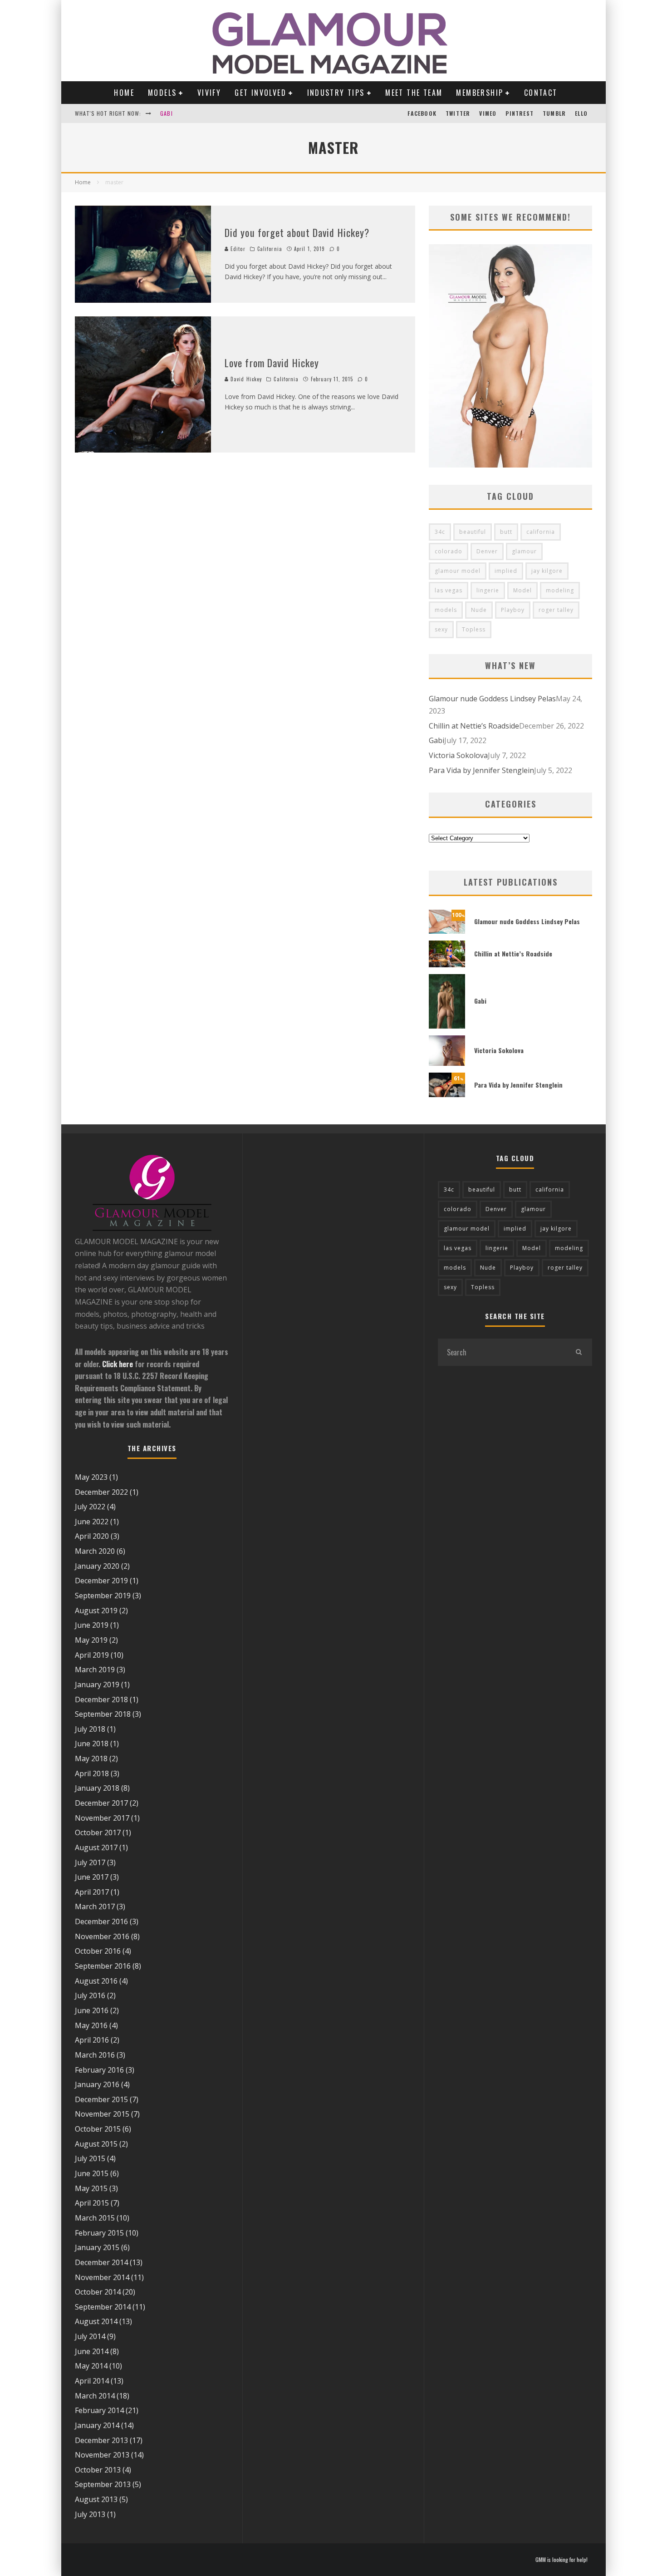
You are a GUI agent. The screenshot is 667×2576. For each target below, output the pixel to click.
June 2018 (92, 1744)
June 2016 (92, 2010)
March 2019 (95, 1670)
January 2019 (97, 1684)
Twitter (458, 113)
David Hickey (245, 379)
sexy (441, 629)
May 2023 (91, 1477)
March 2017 (95, 1906)
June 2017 (92, 1877)
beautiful (473, 532)
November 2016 (102, 1936)
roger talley (556, 610)
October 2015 (98, 2129)
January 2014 (97, 2425)
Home (124, 93)
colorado (449, 551)
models (446, 610)
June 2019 (92, 1625)
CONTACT (541, 93)
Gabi (167, 113)
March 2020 (95, 1551)
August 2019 (96, 1611)
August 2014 (96, 2321)
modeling (560, 590)
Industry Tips (336, 93)
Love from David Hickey (272, 363)
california (541, 532)
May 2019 (91, 1640)
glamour (524, 551)
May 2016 (91, 2025)
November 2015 (102, 2114)
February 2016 (99, 2070)
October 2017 (98, 1832)
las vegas (449, 590)
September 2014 (103, 2307)
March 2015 (95, 2218)
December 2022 (101, 1492)
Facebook (422, 113)
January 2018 (97, 1788)
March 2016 (95, 2055)
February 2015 (99, 2233)
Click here (118, 1364)
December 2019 (101, 1581)
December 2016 (101, 1921)
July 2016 (90, 1995)
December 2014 (101, 2262)
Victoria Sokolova (458, 755)
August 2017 (96, 1847)
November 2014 (102, 2277)
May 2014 (91, 2366)
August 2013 (96, 2499)
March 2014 (95, 2396)
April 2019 (92, 1655)
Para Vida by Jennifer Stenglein (481, 770)
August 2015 (96, 2144)
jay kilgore (547, 571)
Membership (480, 93)
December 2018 (101, 1699)
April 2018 (92, 1773)
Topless (474, 629)
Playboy (513, 610)
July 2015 (90, 2158)
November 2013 (102, 2455)
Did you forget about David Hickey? (297, 232)
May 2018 (91, 1758)
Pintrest (520, 113)
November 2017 (102, 1818)
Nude (479, 610)
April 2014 (92, 2381)
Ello (581, 113)
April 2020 (92, 1536)
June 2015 (92, 2173)
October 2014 (98, 2292)
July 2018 (90, 1729)
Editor (237, 249)
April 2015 (92, 2203)
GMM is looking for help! (562, 2560)
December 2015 (101, 2099)
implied (506, 571)
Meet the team (414, 93)
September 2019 (103, 1596)
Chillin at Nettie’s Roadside (474, 726)
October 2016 (98, 1951)
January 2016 (97, 2084)
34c (440, 532)
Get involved (260, 93)
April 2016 (92, 2040)
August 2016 (96, 1981)
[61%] (447, 1094)
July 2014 (90, 2336)
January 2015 (97, 2247)
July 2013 (90, 2514)
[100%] (447, 931)
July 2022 (90, 1507)
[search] (579, 1352)
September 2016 (103, 1966)
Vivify (209, 93)
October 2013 (98, 2470)
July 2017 (90, 1862)
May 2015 (91, 2188)
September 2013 (103, 2484)
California (270, 249)
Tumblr (554, 113)
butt (506, 532)
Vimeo (488, 113)
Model (522, 590)
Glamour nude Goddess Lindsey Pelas (492, 699)
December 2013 (101, 2440)
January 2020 (97, 1566)
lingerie (488, 590)
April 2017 (92, 1892)
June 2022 (92, 1522)
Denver (487, 551)
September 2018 (103, 1714)
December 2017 (101, 1803)
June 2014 (92, 2351)
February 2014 (99, 2410)
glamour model (458, 571)
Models (162, 93)
